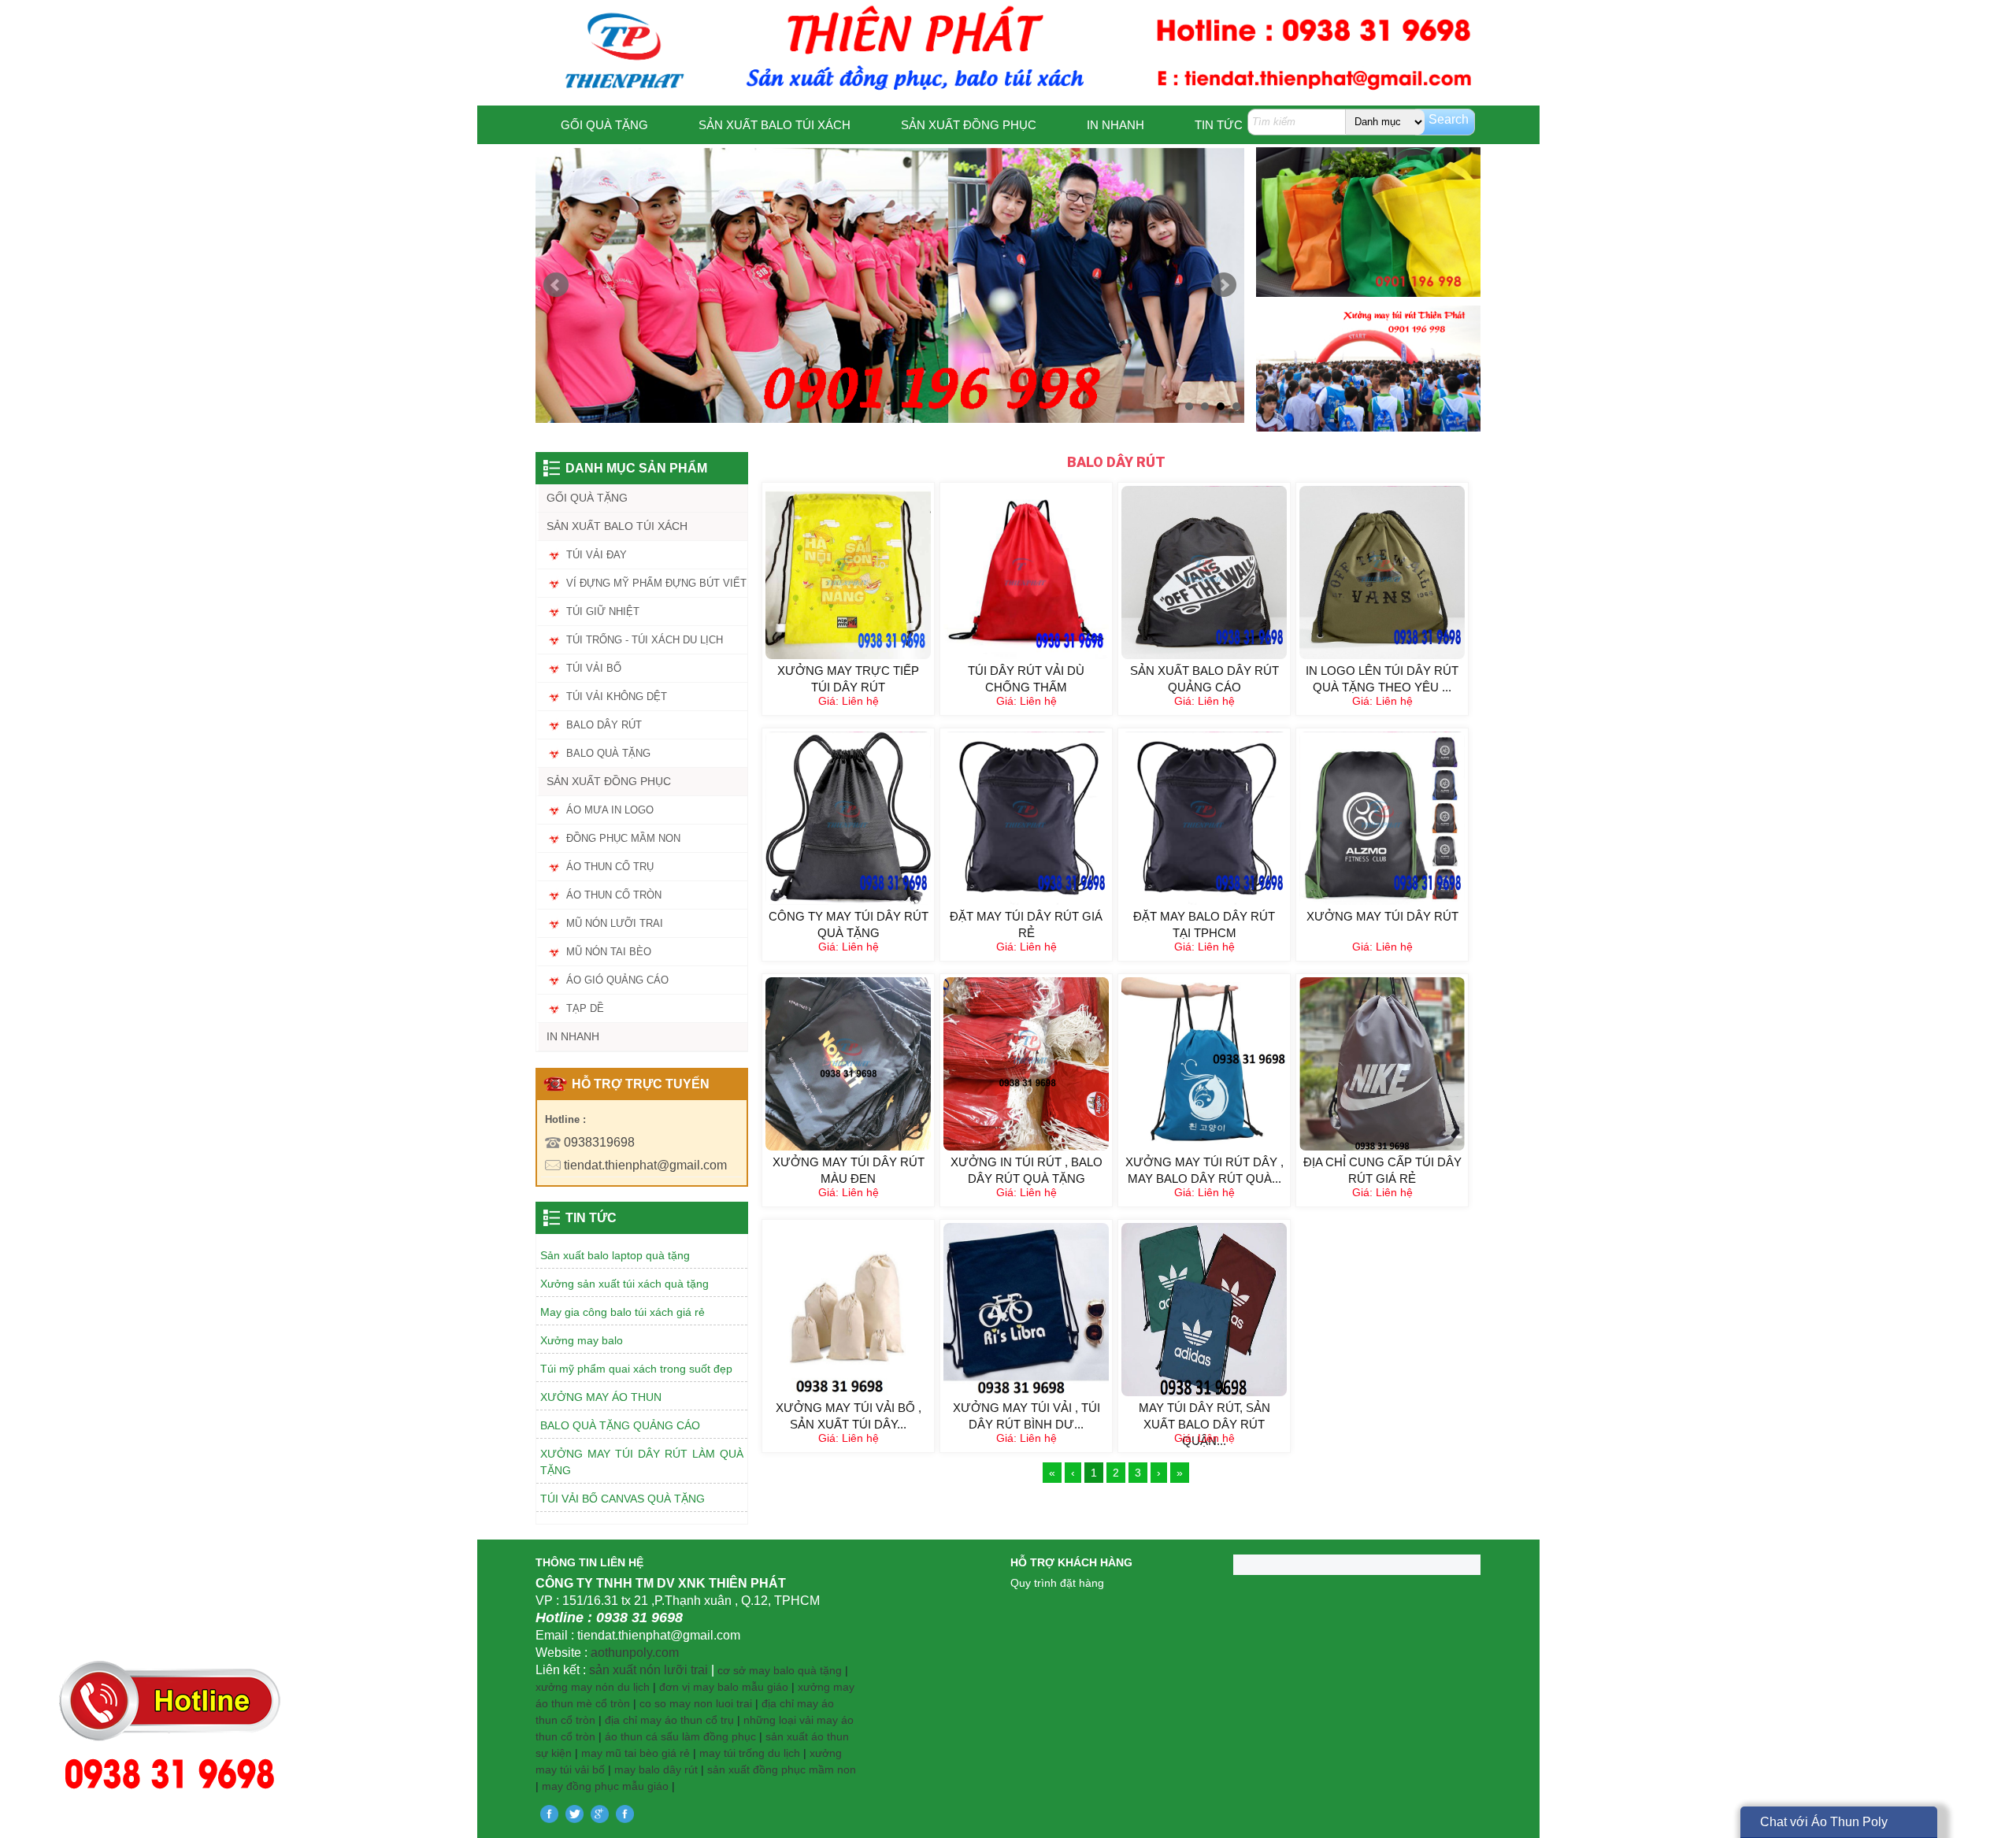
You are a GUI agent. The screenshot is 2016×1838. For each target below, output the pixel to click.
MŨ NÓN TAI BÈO (609, 952)
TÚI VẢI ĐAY (597, 555)
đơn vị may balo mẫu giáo (725, 1687)
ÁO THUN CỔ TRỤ (610, 867)
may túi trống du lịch (750, 1753)
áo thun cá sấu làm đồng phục (680, 1736)
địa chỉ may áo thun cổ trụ (669, 1720)
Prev (556, 285)
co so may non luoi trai (696, 1703)
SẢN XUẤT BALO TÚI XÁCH (775, 125)
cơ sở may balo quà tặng (780, 1670)
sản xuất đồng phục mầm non (782, 1769)
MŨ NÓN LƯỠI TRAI (615, 923)
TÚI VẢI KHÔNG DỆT (617, 697)
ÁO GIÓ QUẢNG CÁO (617, 980)
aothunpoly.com (635, 1653)
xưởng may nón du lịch (593, 1687)
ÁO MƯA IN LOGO (610, 810)
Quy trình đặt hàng (1057, 1583)
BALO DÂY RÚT (604, 725)
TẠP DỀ (585, 1008)
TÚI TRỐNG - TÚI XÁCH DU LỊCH (645, 640)
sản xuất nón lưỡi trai (649, 1670)
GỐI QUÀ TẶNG (604, 125)
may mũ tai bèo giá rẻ (636, 1753)
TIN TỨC (1219, 125)
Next (1224, 285)
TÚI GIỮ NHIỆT (603, 611)
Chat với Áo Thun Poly (1824, 1822)
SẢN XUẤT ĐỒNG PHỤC (969, 125)
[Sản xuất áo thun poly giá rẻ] (890, 285)
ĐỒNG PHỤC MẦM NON (623, 838)
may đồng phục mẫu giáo (605, 1786)
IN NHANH (1115, 125)
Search (1449, 119)
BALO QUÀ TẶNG (608, 753)
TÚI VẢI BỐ (594, 668)
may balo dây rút (656, 1769)
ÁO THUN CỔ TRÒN (614, 895)
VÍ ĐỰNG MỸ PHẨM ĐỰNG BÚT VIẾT (656, 583)
